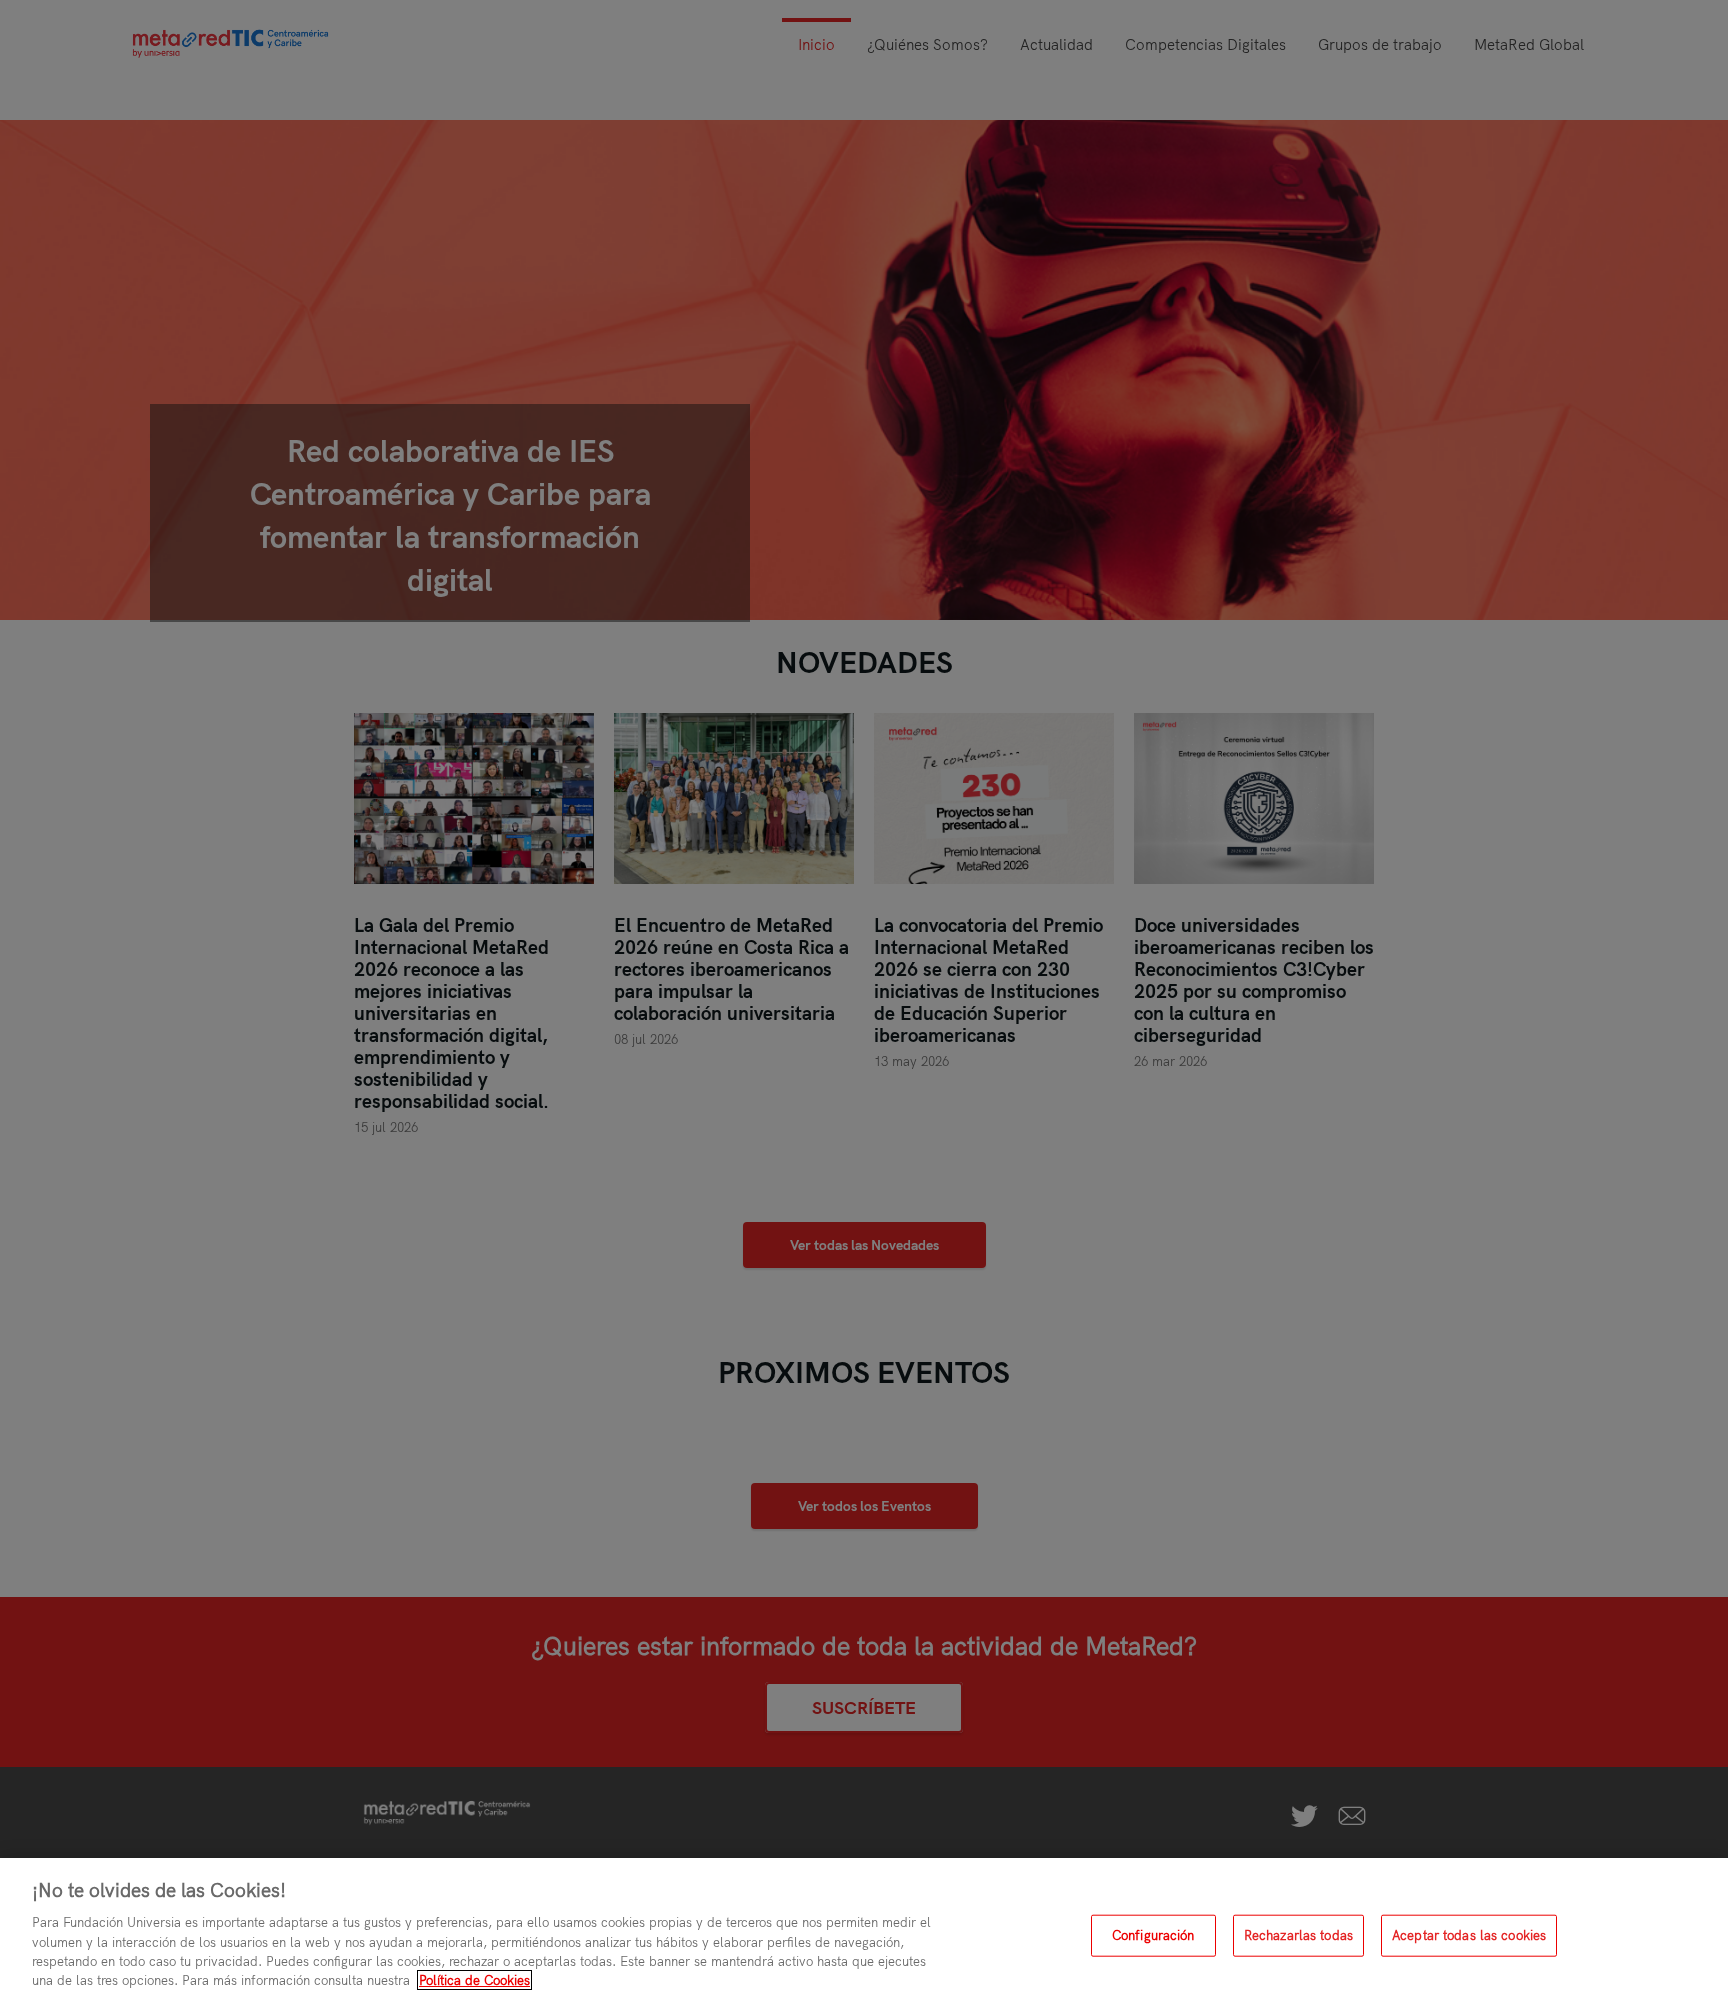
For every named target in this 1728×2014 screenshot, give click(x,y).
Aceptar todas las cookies (1469, 1935)
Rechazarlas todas (1298, 1935)
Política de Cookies (474, 1980)
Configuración (1153, 1935)
